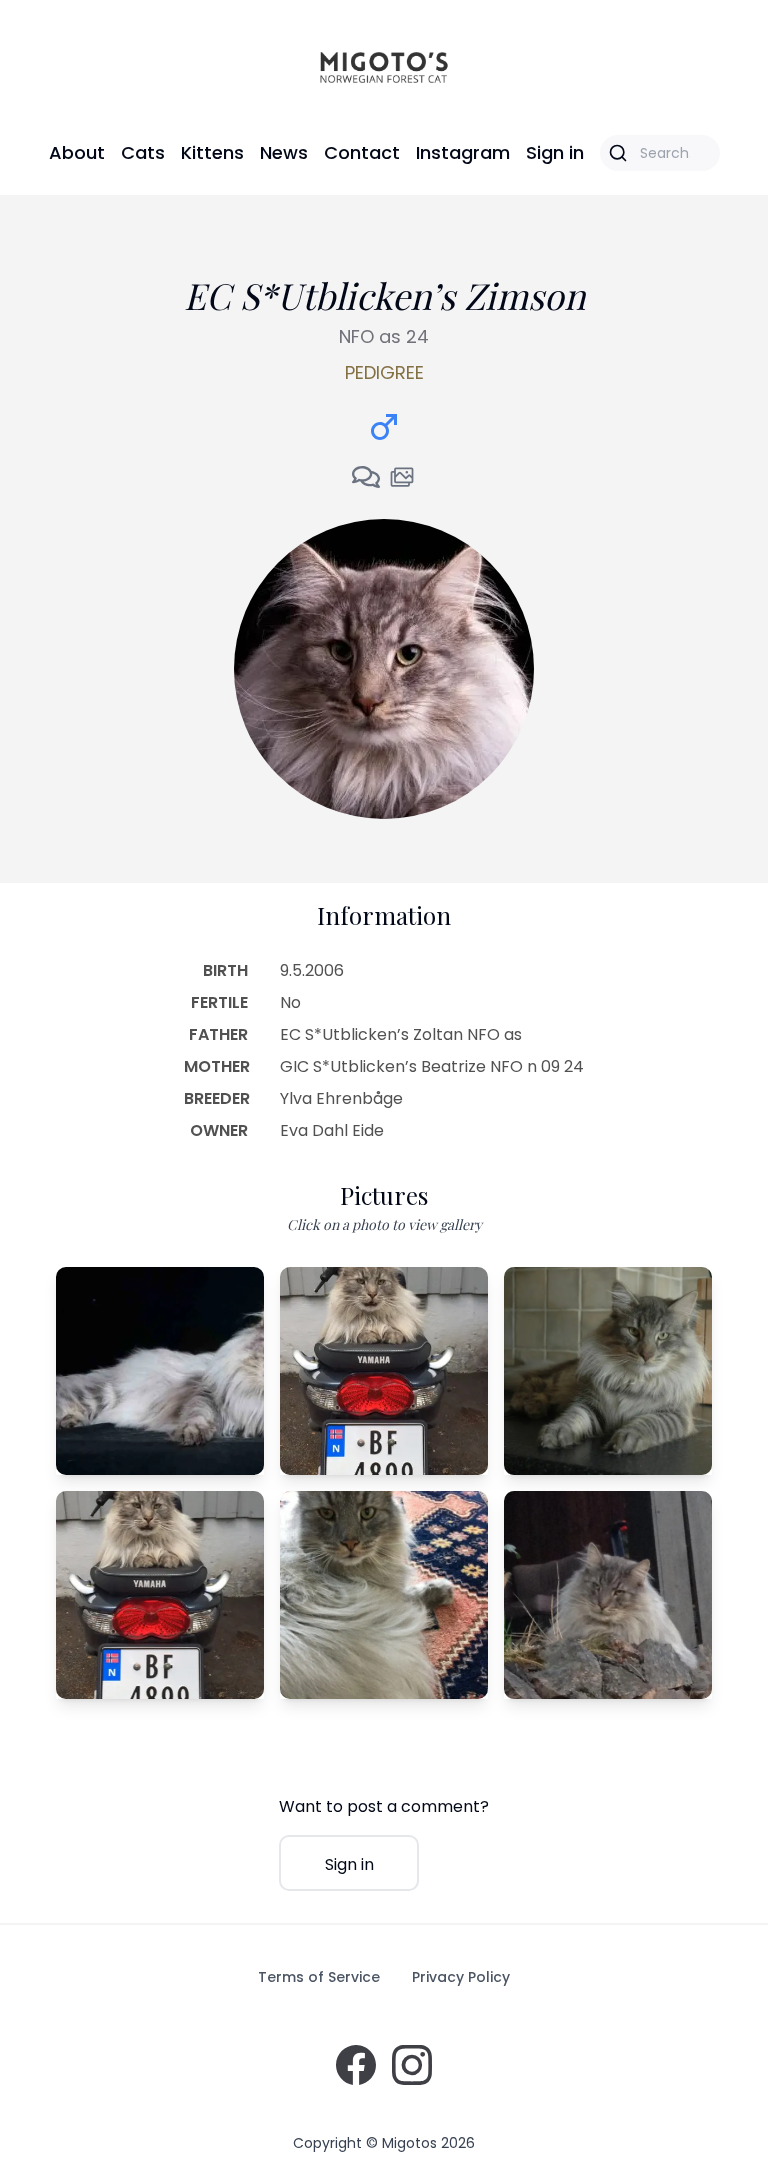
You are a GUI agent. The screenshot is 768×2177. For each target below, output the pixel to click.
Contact (362, 152)
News (284, 152)
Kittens (212, 152)
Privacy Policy (461, 1977)
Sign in (555, 152)
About (77, 152)
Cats (143, 152)
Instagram (463, 152)
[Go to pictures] (402, 477)
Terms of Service (319, 1977)
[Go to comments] (366, 477)
